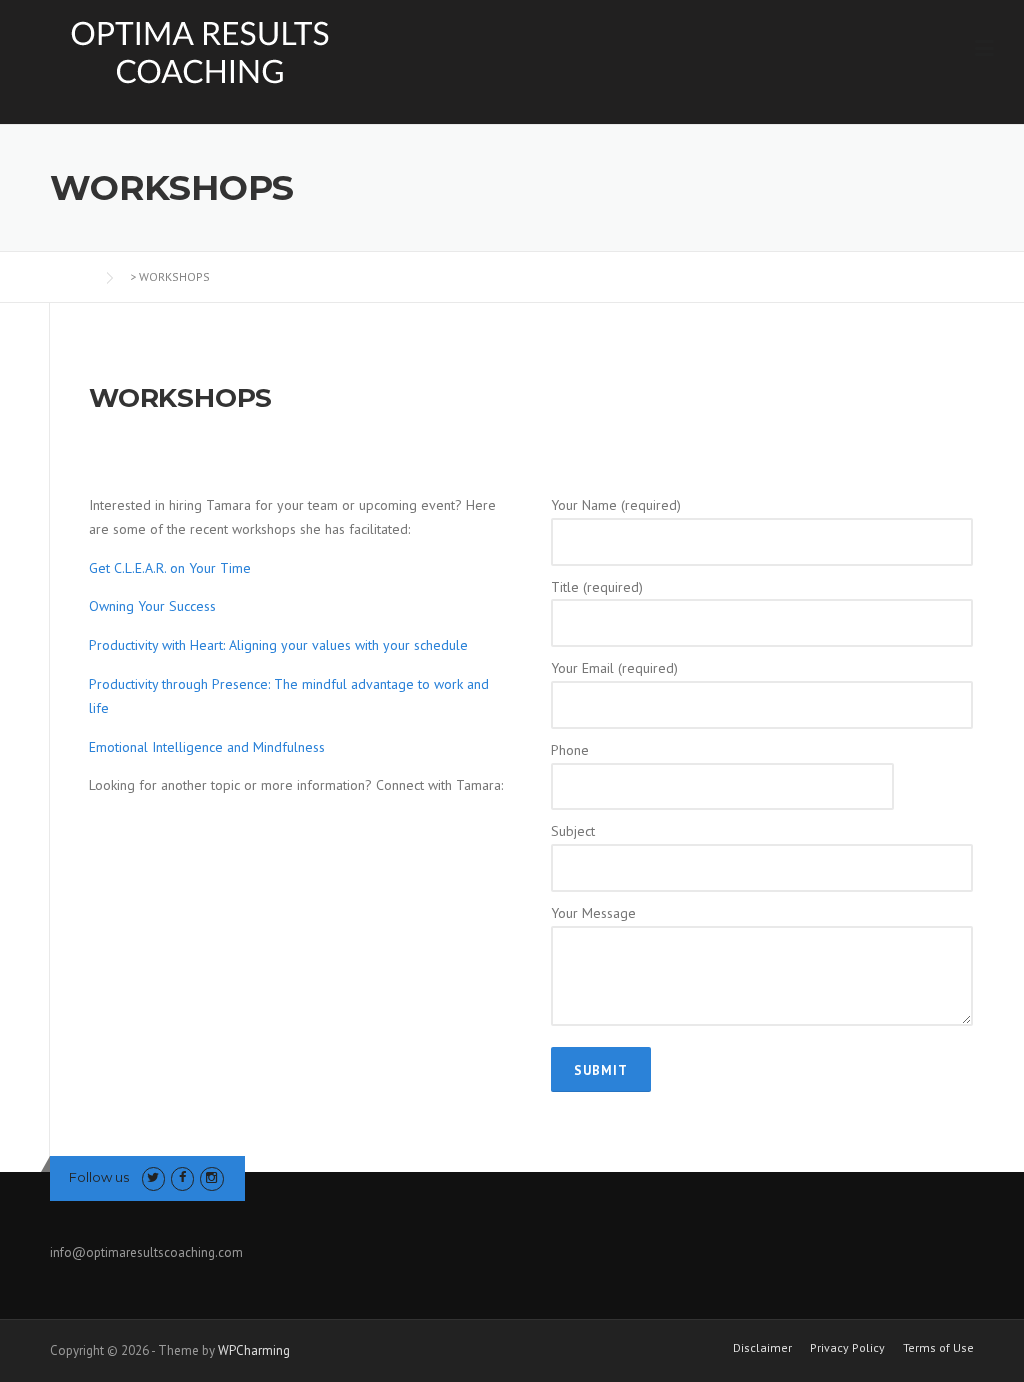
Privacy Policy (847, 1348)
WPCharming (254, 1350)
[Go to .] (70, 276)
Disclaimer (762, 1348)
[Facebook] (182, 1177)
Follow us (99, 1177)
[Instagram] (211, 1177)
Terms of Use (938, 1348)
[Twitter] (153, 1177)
